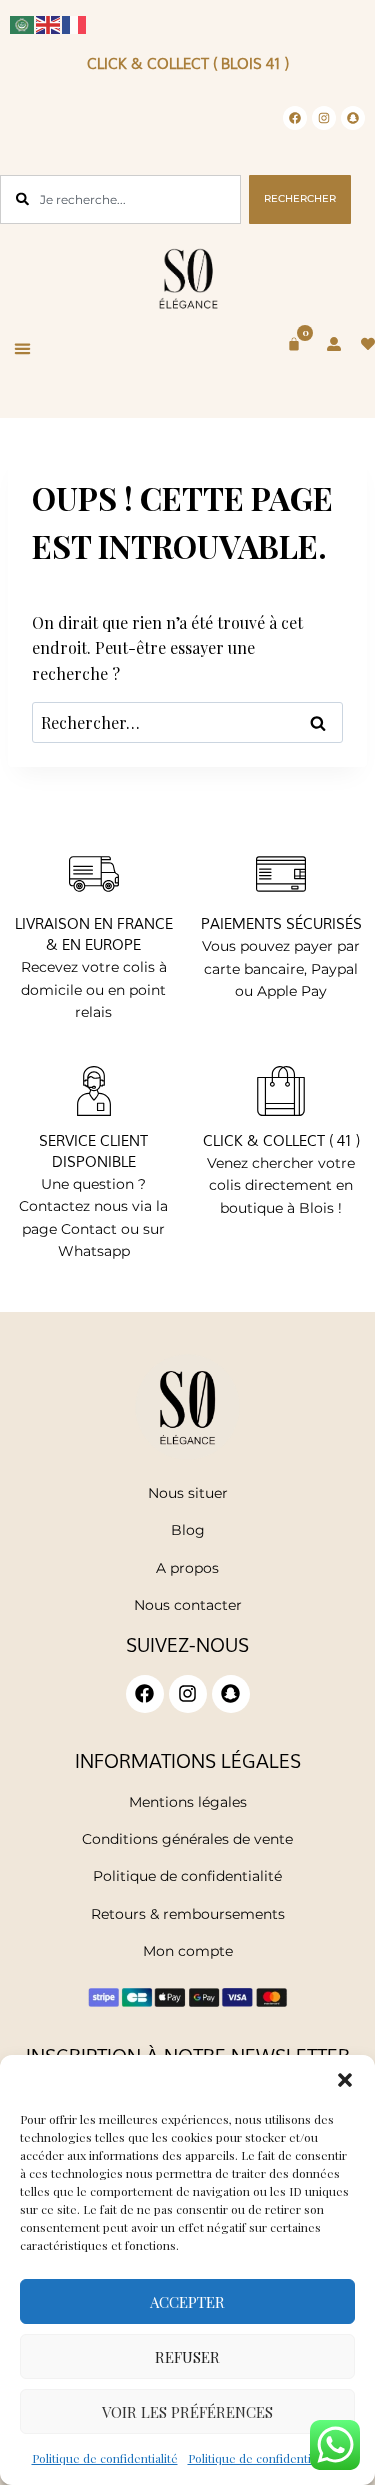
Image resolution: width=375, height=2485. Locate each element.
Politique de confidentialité (105, 2458)
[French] (75, 22)
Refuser (187, 2357)
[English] (49, 22)
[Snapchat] (353, 118)
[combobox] (120, 199)
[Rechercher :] (187, 722)
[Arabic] (23, 22)
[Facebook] (295, 118)
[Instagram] (324, 118)
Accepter (187, 2302)
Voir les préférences (187, 2412)
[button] (345, 2080)
